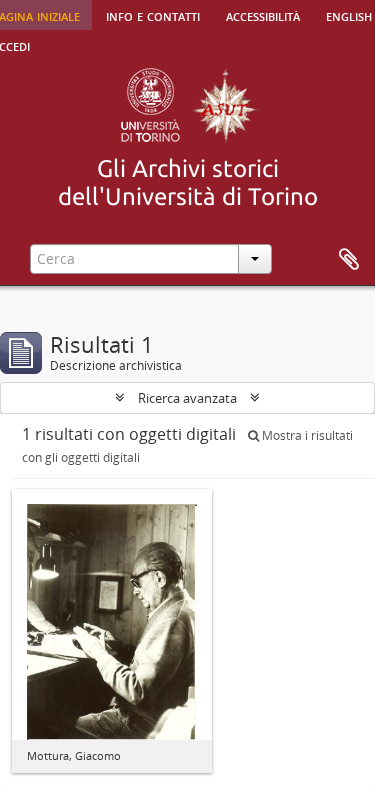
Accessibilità (263, 15)
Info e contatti (153, 15)
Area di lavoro (349, 260)
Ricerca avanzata (187, 398)
